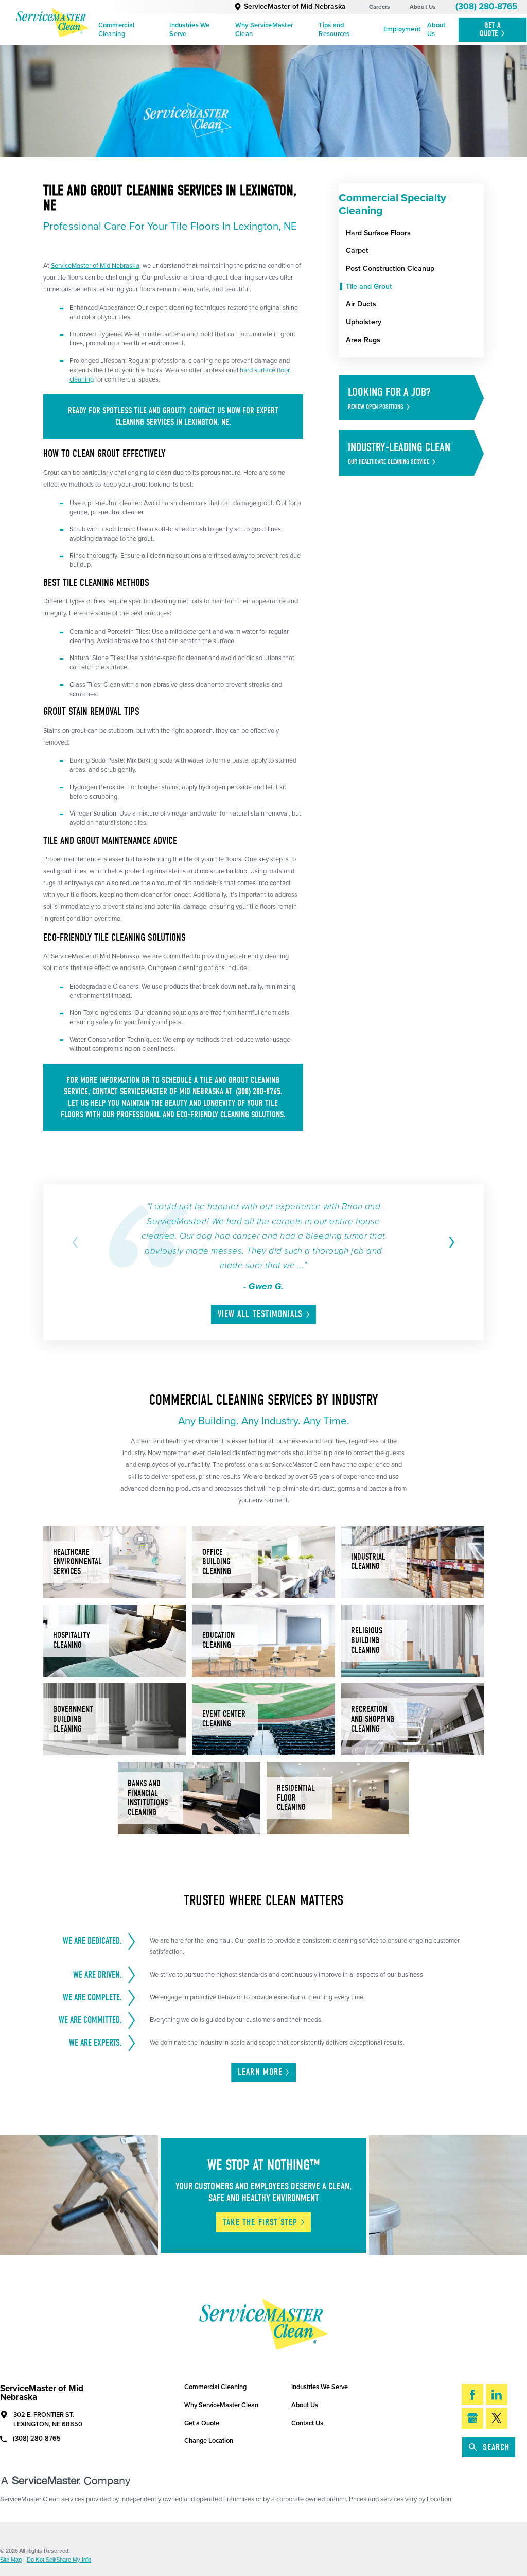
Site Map (11, 2560)
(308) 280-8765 (486, 6)
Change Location (209, 2441)
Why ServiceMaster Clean (264, 30)
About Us (423, 7)
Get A (490, 29)
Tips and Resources (334, 30)
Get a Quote (202, 2423)
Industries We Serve (189, 30)
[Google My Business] (472, 2418)
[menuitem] (130, 30)
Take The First (260, 2223)
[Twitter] (497, 2418)
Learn (260, 2072)
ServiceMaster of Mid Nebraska (295, 6)
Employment (402, 29)
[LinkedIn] (497, 2395)
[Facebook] (472, 2395)
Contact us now (215, 411)
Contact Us (307, 2423)
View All (260, 1314)
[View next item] (450, 1242)
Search (496, 2448)
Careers (380, 7)
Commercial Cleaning (117, 30)
